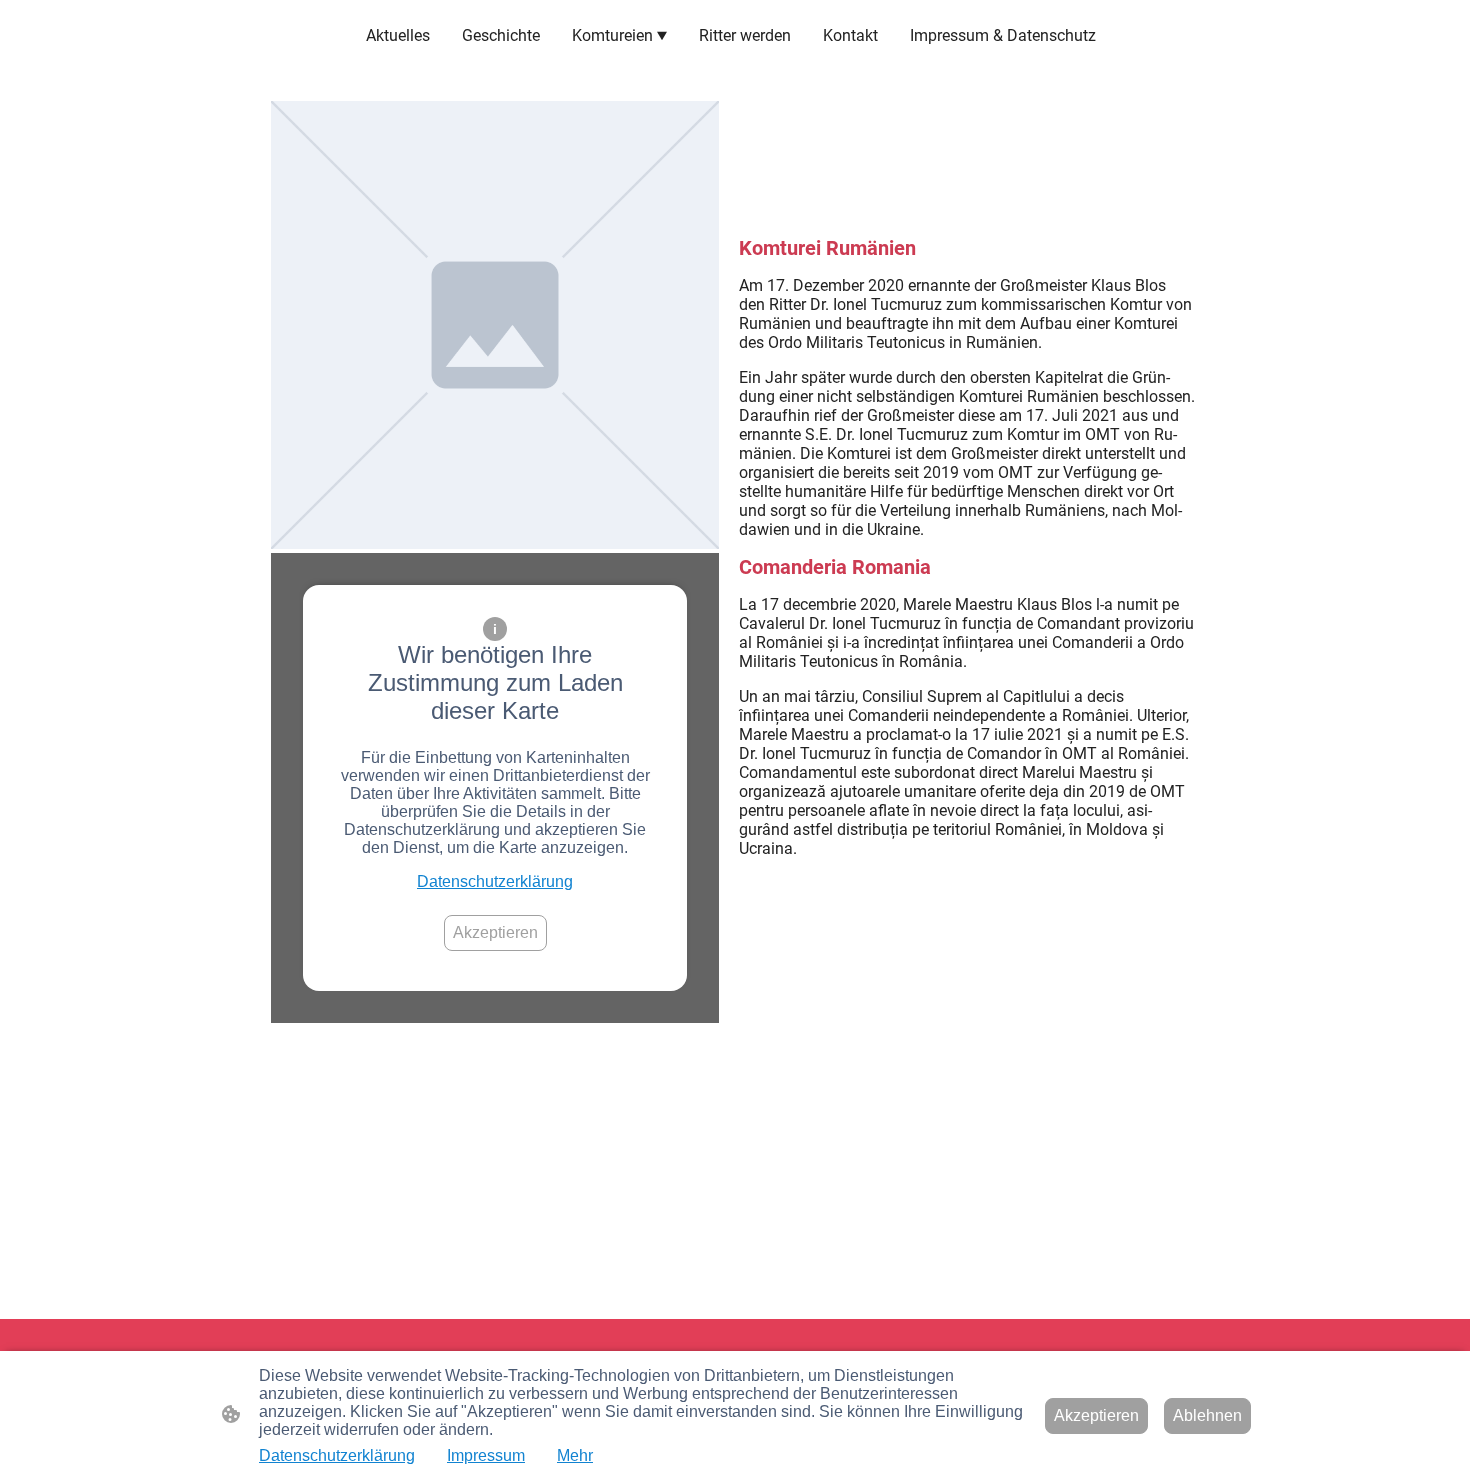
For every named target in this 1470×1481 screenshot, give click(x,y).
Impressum (486, 1455)
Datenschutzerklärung (495, 881)
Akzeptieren (495, 932)
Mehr (575, 1455)
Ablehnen (1207, 1415)
